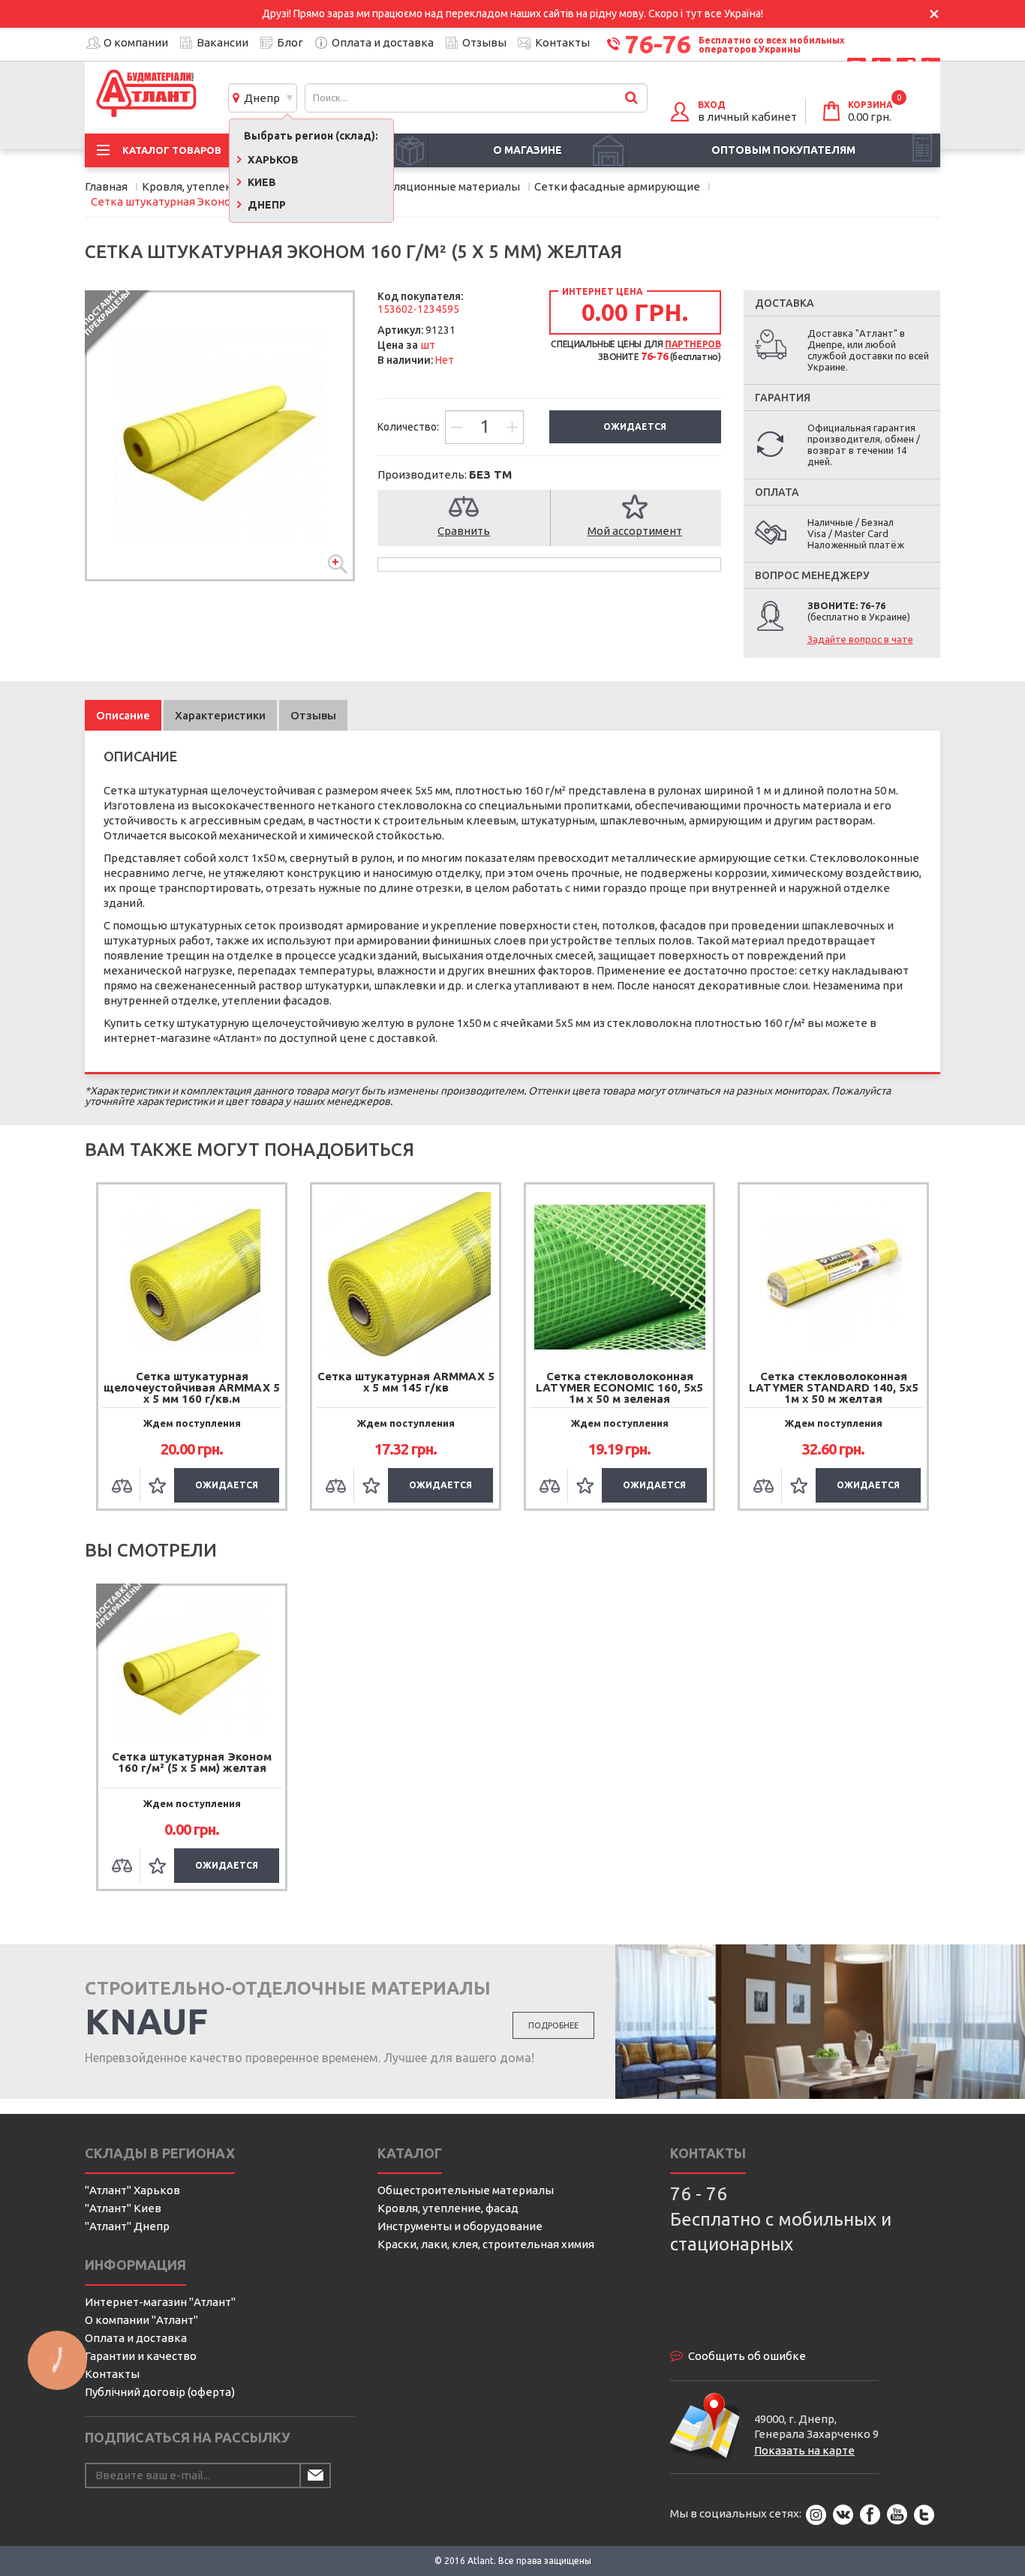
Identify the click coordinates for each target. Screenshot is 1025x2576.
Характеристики (220, 715)
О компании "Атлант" (141, 2320)
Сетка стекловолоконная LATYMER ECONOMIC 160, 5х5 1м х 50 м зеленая (619, 1387)
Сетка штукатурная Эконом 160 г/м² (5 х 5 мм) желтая (192, 1762)
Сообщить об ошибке (747, 2356)
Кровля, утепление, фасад (448, 2208)
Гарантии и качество (141, 2356)
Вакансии (222, 42)
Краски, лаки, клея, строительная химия (486, 2244)
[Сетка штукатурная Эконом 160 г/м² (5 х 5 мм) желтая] (220, 436)
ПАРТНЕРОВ (693, 344)
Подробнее (553, 2025)
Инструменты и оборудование (460, 2226)
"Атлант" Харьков (132, 2190)
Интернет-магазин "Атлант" (160, 2302)
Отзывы (484, 42)
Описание (123, 715)
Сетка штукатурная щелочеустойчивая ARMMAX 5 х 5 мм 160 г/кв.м (192, 1387)
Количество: (409, 427)
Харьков (272, 160)
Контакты (562, 42)
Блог (290, 42)
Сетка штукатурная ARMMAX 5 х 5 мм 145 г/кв (406, 1382)
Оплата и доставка (383, 42)
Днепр (260, 98)
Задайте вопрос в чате (860, 639)
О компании (136, 42)
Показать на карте (804, 2450)
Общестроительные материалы (466, 2190)
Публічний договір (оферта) (160, 2392)
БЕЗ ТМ (490, 474)
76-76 (658, 44)
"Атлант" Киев (123, 2208)
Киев (261, 182)
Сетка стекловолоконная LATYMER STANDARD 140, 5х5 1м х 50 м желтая (834, 1387)
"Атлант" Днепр (127, 2226)
